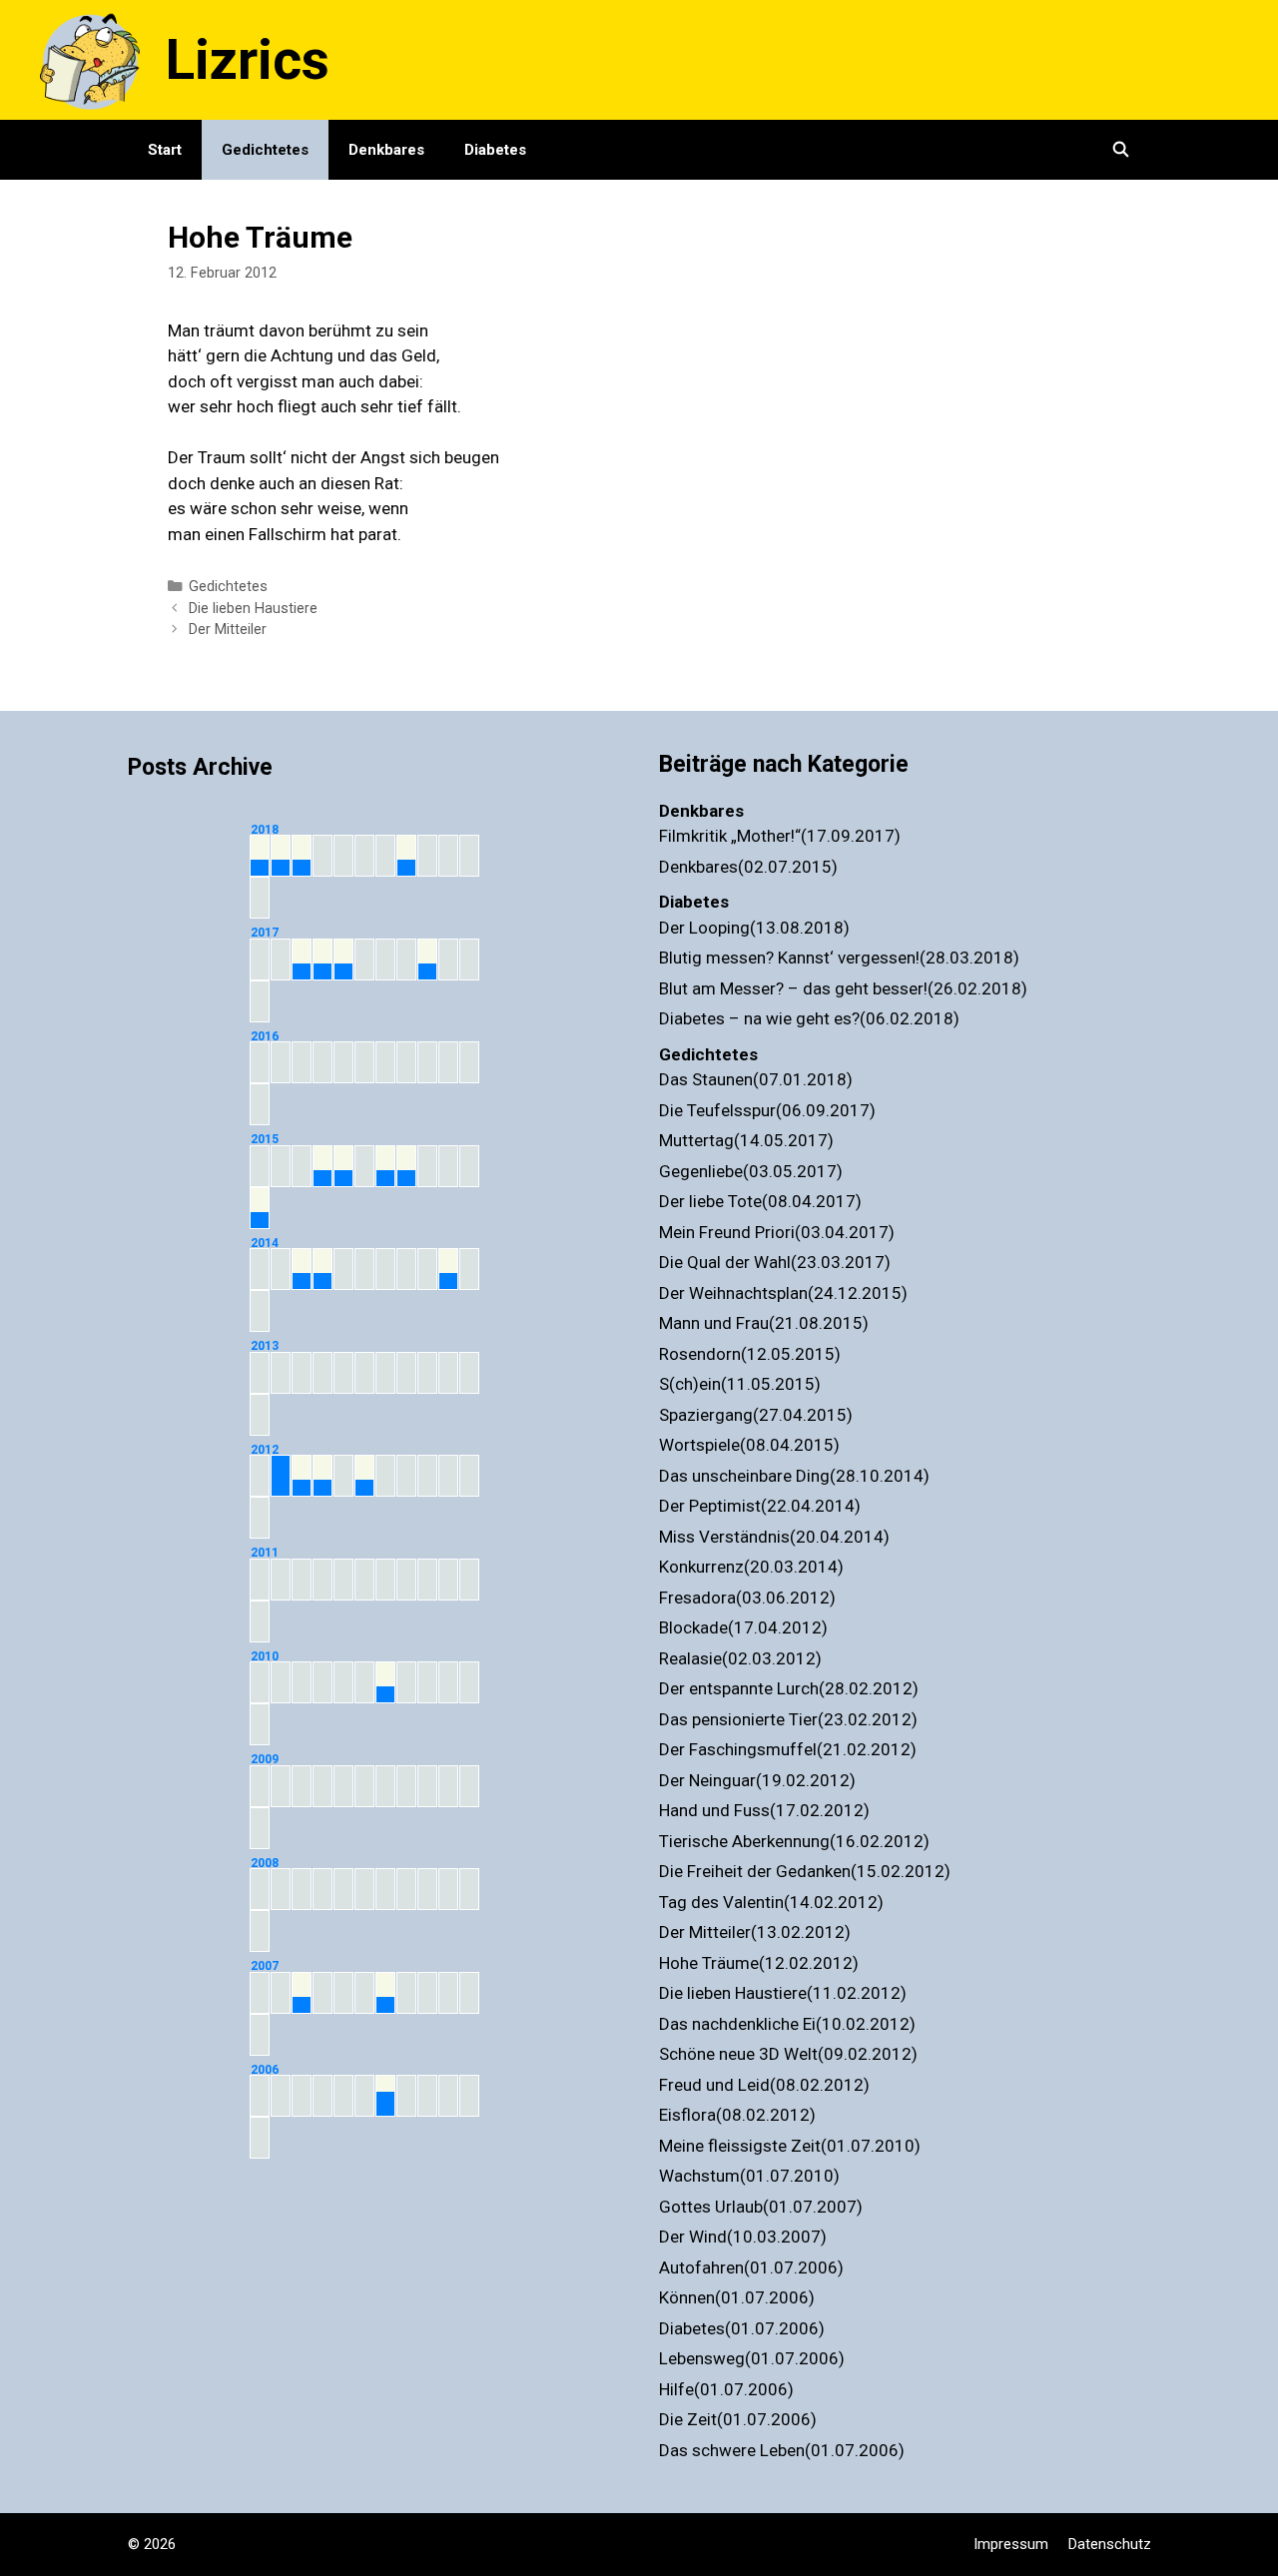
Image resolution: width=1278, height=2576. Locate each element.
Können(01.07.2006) (737, 2297)
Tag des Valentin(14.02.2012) (771, 1902)
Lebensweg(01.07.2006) (752, 2358)
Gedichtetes (265, 150)
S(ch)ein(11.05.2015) (740, 1384)
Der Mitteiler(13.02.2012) (755, 1932)
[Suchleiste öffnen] (1121, 150)
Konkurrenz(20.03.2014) (751, 1567)
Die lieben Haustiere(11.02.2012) (783, 1993)
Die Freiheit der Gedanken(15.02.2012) (805, 1871)
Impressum (1011, 2544)
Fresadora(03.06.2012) (747, 1598)
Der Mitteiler (228, 630)
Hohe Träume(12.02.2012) (759, 1963)
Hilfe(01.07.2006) (726, 2389)
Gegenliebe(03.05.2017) (751, 1171)
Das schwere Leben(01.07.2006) (782, 2450)
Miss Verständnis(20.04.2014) (774, 1537)
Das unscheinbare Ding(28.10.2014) (794, 1476)
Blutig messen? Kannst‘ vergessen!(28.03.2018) (839, 958)
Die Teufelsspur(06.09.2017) (767, 1110)
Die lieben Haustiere (253, 609)
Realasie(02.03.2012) (740, 1658)
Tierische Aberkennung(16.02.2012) (794, 1841)
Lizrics (248, 60)
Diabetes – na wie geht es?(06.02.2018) (809, 1018)
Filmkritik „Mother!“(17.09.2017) (780, 836)
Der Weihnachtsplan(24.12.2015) (783, 1293)
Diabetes (495, 150)
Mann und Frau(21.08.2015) (764, 1323)
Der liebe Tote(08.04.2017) (760, 1201)
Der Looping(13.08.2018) (754, 928)
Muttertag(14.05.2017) (746, 1140)
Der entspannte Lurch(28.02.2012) (789, 1688)
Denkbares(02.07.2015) (748, 867)
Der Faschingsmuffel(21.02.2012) (788, 1749)
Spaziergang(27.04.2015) (756, 1415)
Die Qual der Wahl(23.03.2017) (775, 1262)
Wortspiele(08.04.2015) (749, 1445)
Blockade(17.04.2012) (743, 1627)
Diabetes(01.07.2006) (742, 2328)
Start (165, 150)
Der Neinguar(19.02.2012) (757, 1780)
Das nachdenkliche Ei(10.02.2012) (787, 2024)
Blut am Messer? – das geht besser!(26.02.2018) (843, 988)
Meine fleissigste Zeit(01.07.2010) (790, 2146)
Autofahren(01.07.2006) (751, 2267)
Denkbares (386, 150)
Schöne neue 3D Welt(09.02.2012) (788, 2054)
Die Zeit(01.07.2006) (738, 2419)
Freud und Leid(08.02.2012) (764, 2085)
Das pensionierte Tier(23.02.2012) (788, 1719)
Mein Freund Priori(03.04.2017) (777, 1232)
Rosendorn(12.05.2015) (750, 1354)
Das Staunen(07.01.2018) (756, 1079)
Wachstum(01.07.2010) (749, 2176)
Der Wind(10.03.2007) (743, 2237)
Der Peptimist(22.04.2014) (760, 1506)
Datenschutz (1110, 2544)
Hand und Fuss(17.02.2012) (764, 1810)
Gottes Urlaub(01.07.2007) (761, 2207)
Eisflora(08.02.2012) (737, 2115)
